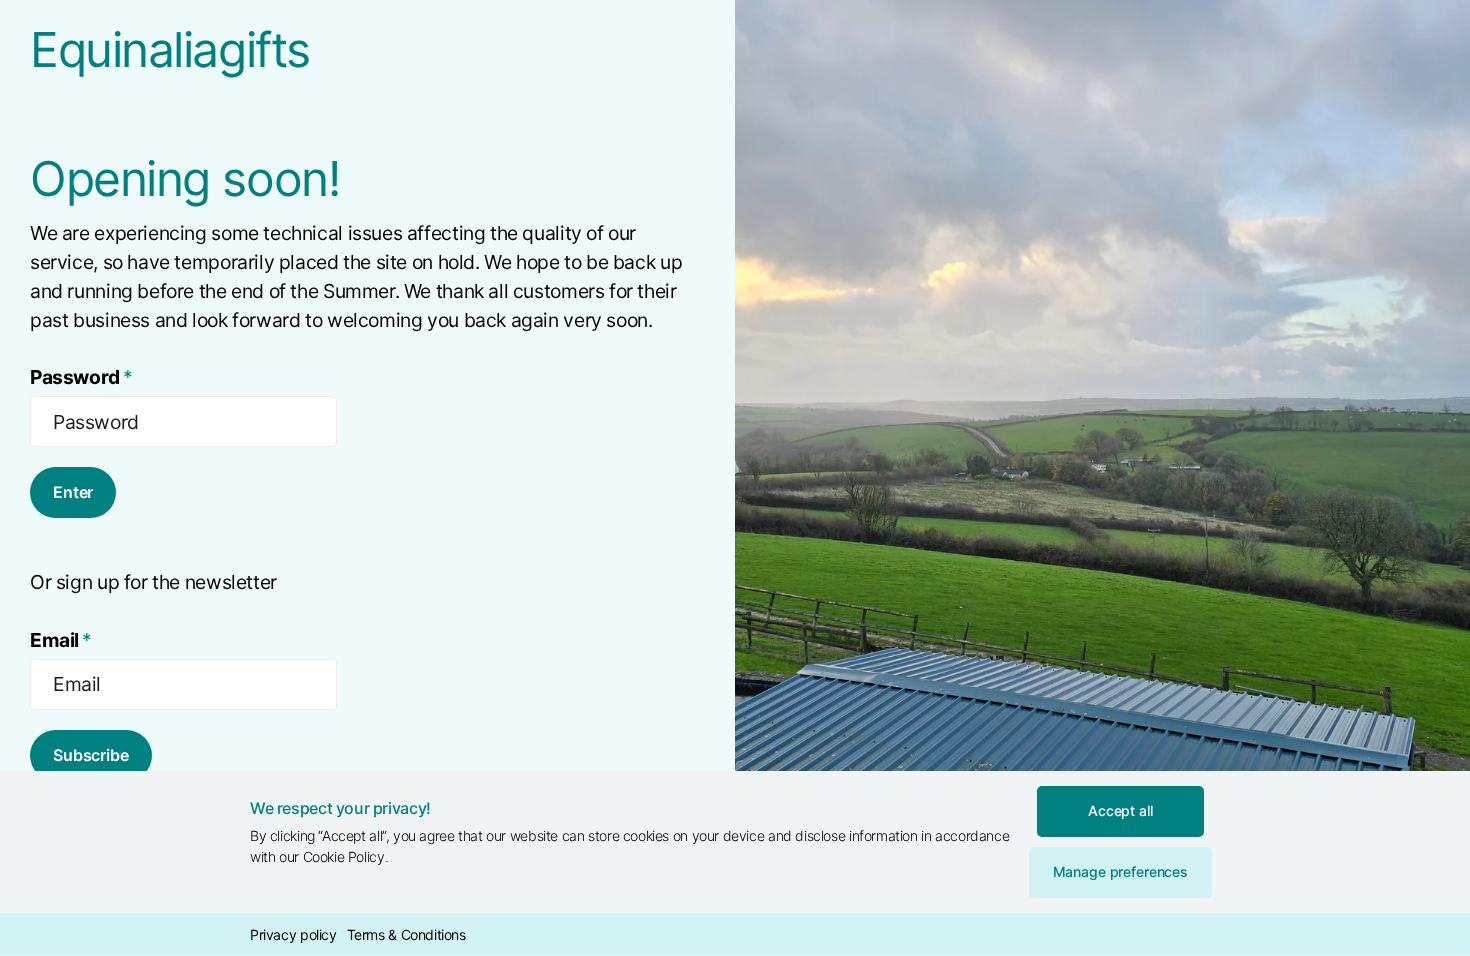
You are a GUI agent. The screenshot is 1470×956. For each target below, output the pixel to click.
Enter (73, 492)
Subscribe (91, 755)
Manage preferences (1120, 871)
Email (61, 640)
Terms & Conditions (406, 934)
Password (81, 377)
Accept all (1120, 810)
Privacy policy (293, 934)
